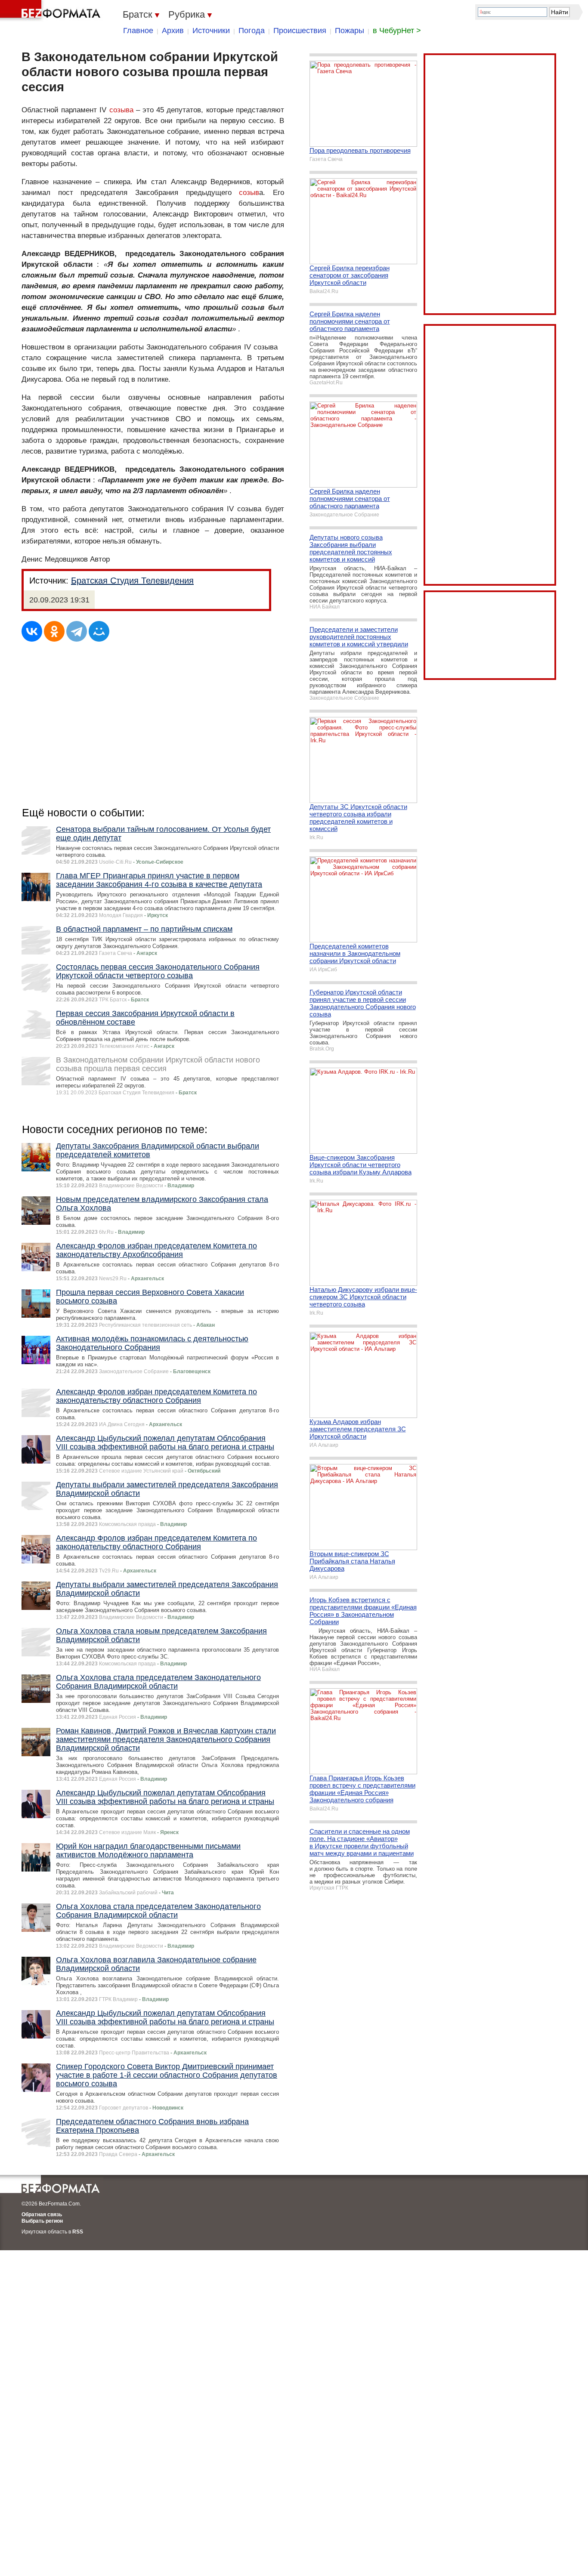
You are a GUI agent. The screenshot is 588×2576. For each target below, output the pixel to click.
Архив (173, 31)
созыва (121, 110)
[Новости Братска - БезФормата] (52, 11)
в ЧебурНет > (397, 31)
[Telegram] (77, 631)
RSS (78, 2232)
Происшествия (300, 31)
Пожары (350, 31)
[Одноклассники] (54, 631)
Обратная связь (42, 2215)
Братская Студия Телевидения (132, 581)
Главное (138, 31)
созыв (249, 193)
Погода (252, 31)
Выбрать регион (42, 2221)
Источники (211, 31)
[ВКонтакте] (32, 631)
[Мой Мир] (99, 631)
